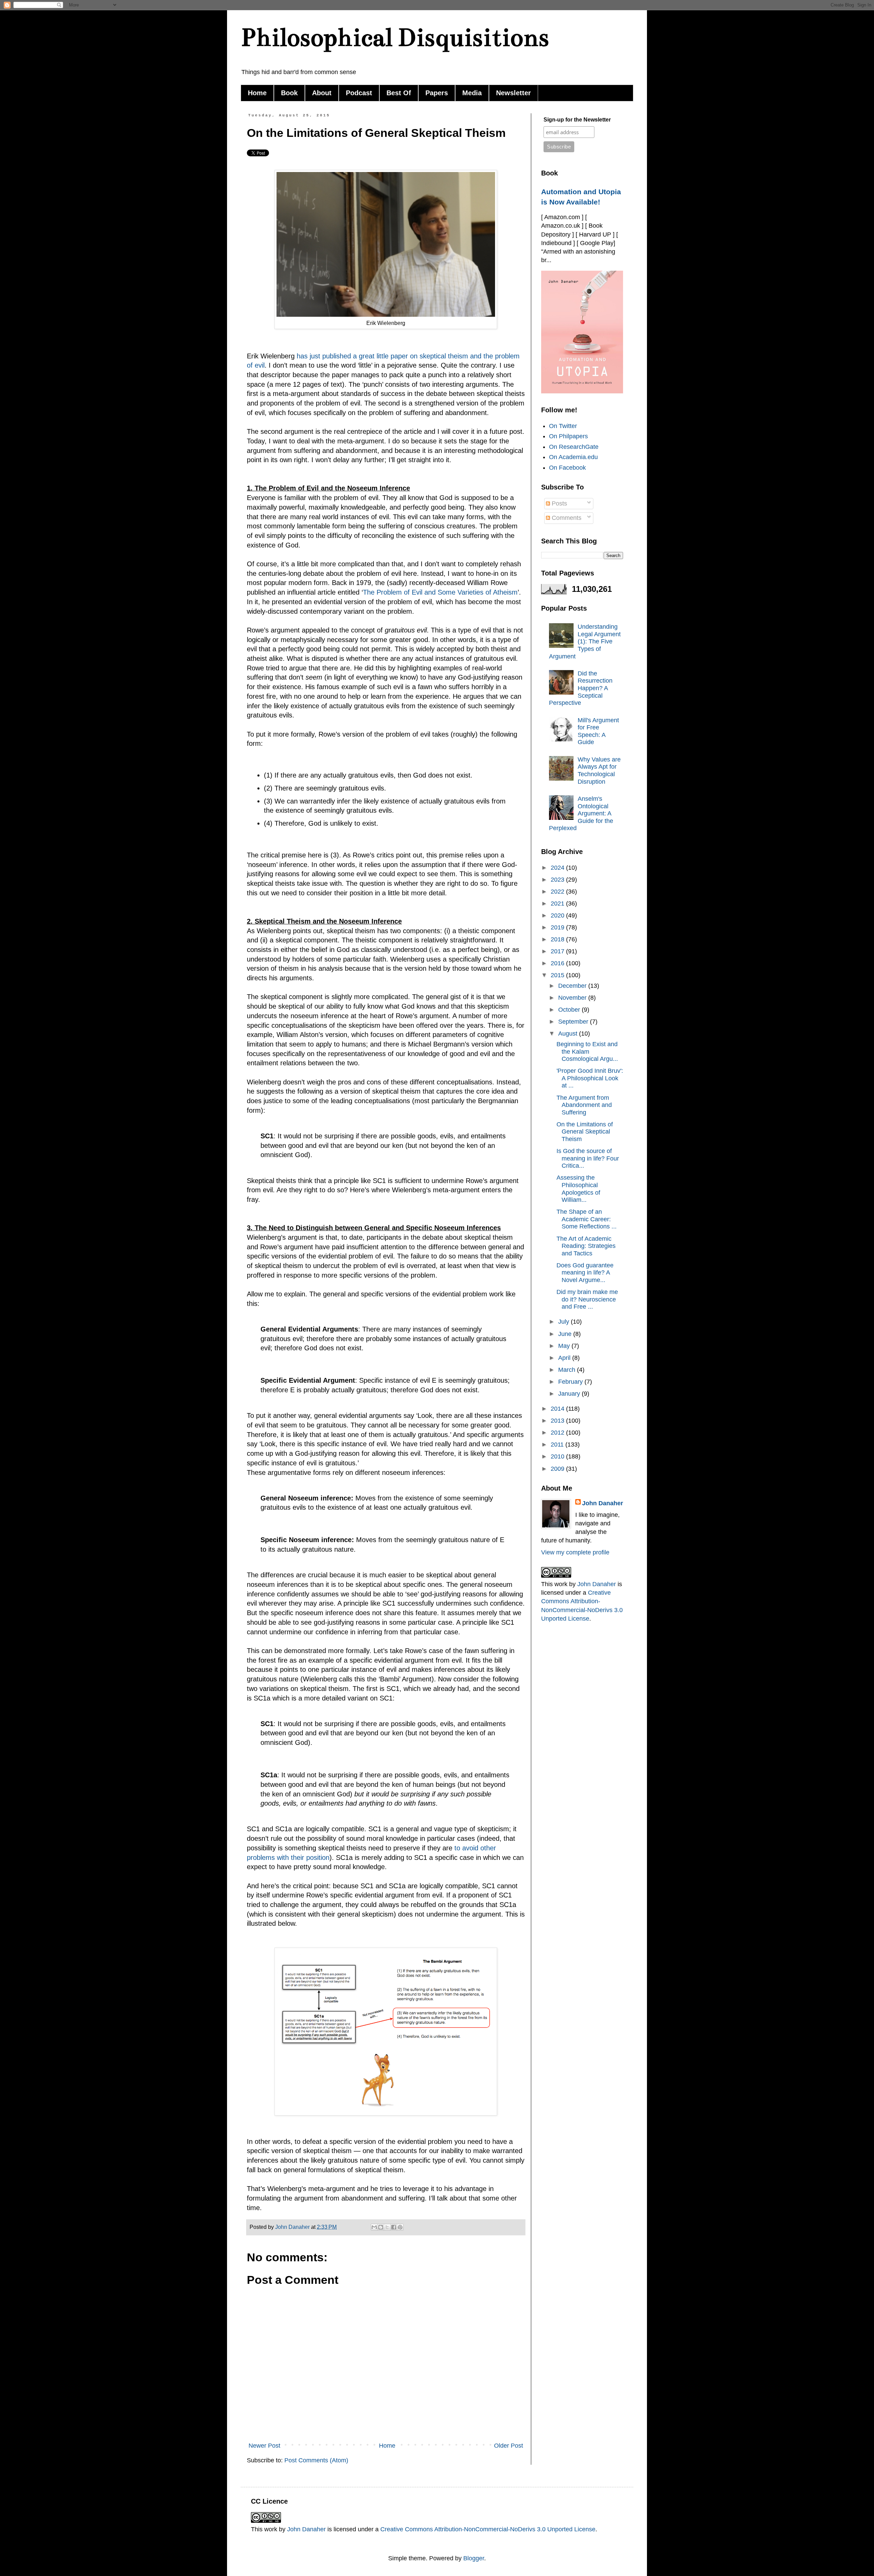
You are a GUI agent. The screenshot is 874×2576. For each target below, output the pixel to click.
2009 (558, 1469)
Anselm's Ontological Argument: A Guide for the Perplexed (581, 813)
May (565, 1346)
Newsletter (513, 93)
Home (257, 93)
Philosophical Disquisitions (395, 37)
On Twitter (563, 426)
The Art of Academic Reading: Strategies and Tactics (586, 1246)
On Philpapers (568, 436)
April (565, 1358)
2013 (558, 1421)
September (574, 1022)
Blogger (474, 2558)
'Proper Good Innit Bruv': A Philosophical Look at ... (590, 1078)
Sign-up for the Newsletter (577, 120)
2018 (558, 939)
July (565, 1322)
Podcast (359, 93)
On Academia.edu (573, 457)
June (566, 1334)
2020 (558, 915)
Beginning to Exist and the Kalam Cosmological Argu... (587, 1051)
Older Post (509, 2446)
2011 (558, 1444)
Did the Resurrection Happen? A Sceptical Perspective (581, 688)
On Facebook (567, 468)
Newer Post (264, 2446)
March (568, 1370)
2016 (558, 963)
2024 (558, 868)
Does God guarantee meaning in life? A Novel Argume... (585, 1273)
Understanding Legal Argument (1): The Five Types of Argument (585, 641)
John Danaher (603, 1503)
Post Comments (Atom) (316, 2460)
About (322, 93)
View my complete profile (575, 1552)
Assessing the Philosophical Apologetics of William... (578, 1189)
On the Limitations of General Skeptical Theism (585, 1132)
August (569, 1034)
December (573, 986)
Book (289, 93)
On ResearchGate (574, 447)
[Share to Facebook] (394, 2227)
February (571, 1382)
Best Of (399, 93)
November (573, 998)
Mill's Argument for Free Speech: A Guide (598, 731)
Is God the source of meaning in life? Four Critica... (588, 1158)
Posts (559, 503)
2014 (558, 1409)
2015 (558, 975)
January (570, 1394)
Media (472, 93)
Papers (437, 93)
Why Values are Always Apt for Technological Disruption (599, 771)
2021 (558, 903)
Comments (566, 518)
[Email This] (374, 2227)
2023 (558, 880)
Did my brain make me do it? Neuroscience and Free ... (587, 1299)
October (570, 1010)
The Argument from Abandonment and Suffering (584, 1105)
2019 (558, 927)
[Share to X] (387, 2227)
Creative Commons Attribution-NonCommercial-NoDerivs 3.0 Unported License (488, 2529)
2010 (558, 1456)
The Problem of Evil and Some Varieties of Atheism (440, 592)
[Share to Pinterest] (400, 2227)
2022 (558, 892)
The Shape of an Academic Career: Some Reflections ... (587, 1219)
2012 (558, 1433)
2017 (558, 951)
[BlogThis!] (381, 2227)
